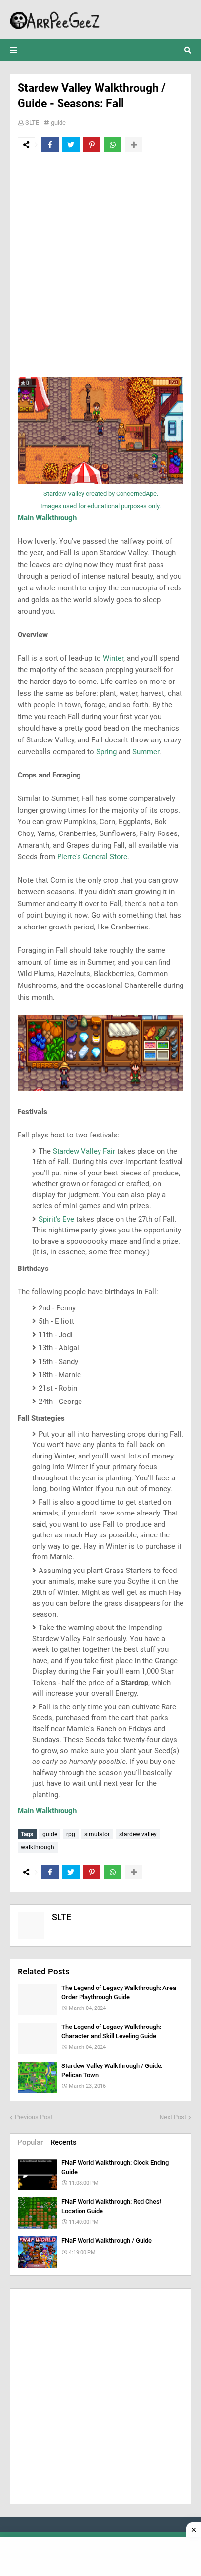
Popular (30, 2142)
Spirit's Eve (56, 1219)
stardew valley (138, 1834)
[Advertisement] (100, 265)
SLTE (32, 123)
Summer (146, 752)
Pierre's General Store (92, 857)
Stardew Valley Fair (84, 1151)
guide (58, 123)
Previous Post (34, 2117)
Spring (106, 752)
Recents (63, 2142)
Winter (113, 658)
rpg (71, 1834)
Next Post (173, 2117)
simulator (97, 1834)
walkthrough (38, 1847)
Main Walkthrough (47, 518)
